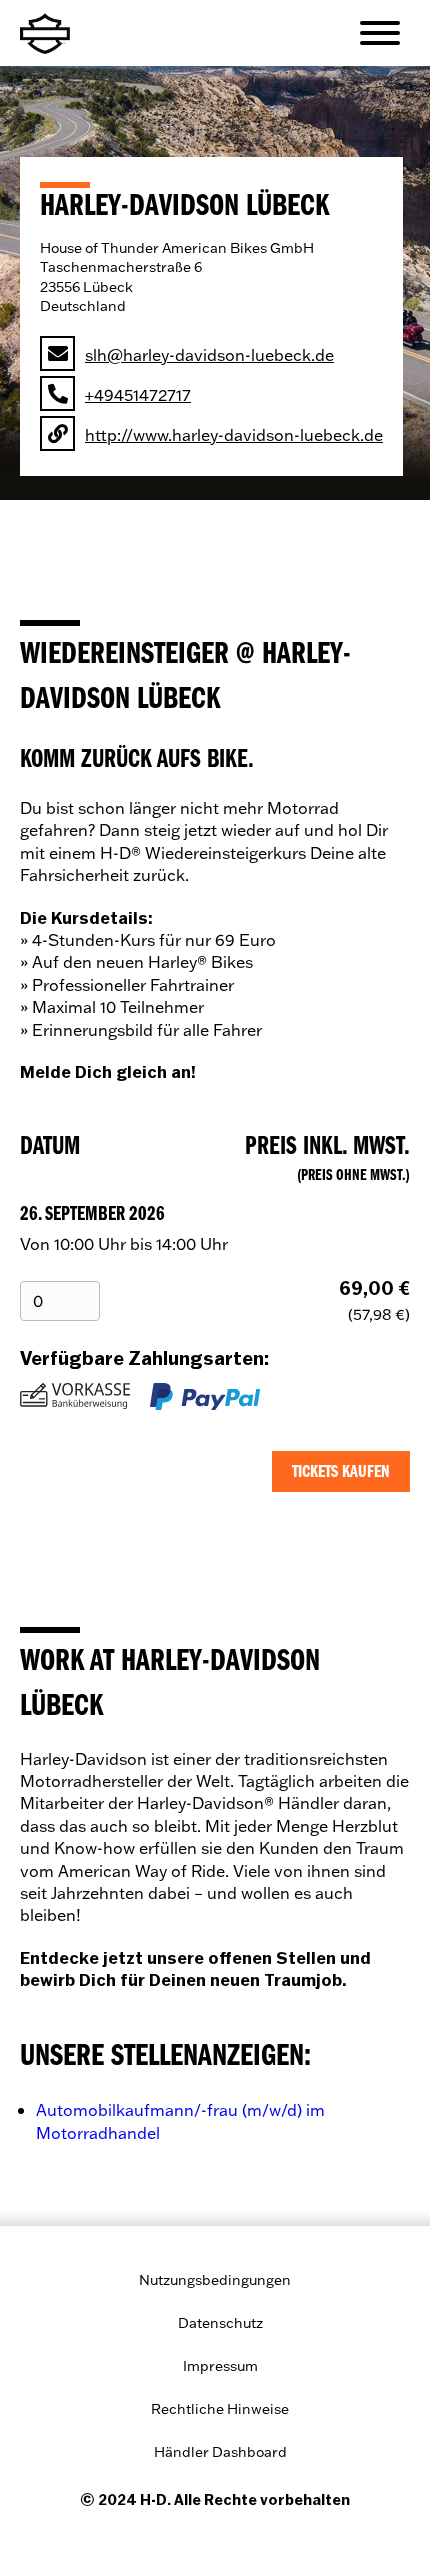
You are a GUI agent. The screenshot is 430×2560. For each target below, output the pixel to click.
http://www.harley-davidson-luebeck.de (234, 434)
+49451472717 (138, 394)
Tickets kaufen (341, 1471)
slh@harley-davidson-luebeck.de (209, 354)
